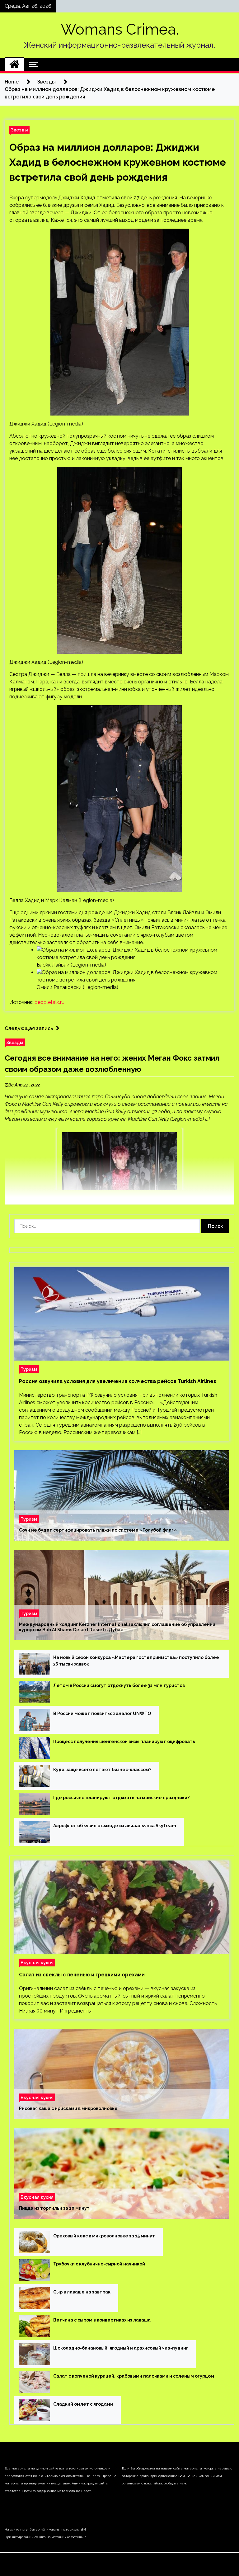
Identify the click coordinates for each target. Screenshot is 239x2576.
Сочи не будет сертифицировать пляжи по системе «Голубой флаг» (98, 1530)
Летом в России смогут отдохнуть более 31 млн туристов (119, 1685)
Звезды (19, 130)
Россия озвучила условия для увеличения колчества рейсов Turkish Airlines (118, 1381)
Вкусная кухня (37, 1963)
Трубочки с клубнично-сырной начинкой (99, 2264)
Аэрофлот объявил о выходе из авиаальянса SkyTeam (115, 1826)
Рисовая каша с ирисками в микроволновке (68, 2108)
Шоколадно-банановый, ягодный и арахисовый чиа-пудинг (121, 2348)
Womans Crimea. (120, 29)
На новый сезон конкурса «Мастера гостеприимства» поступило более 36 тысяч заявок (136, 1661)
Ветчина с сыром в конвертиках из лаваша (102, 2320)
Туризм (29, 1369)
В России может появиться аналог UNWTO (102, 1713)
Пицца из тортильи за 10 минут (54, 2208)
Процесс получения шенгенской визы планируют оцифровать (124, 1742)
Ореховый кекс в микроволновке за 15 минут (104, 2236)
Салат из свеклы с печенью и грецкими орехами (82, 1975)
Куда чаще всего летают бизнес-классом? (102, 1770)
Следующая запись (29, 1028)
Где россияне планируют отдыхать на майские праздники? (121, 1798)
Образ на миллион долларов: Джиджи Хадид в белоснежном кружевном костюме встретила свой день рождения (118, 162)
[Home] (14, 64)
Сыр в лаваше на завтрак (82, 2292)
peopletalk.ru (49, 1002)
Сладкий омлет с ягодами (83, 2404)
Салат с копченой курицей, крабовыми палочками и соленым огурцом (134, 2376)
